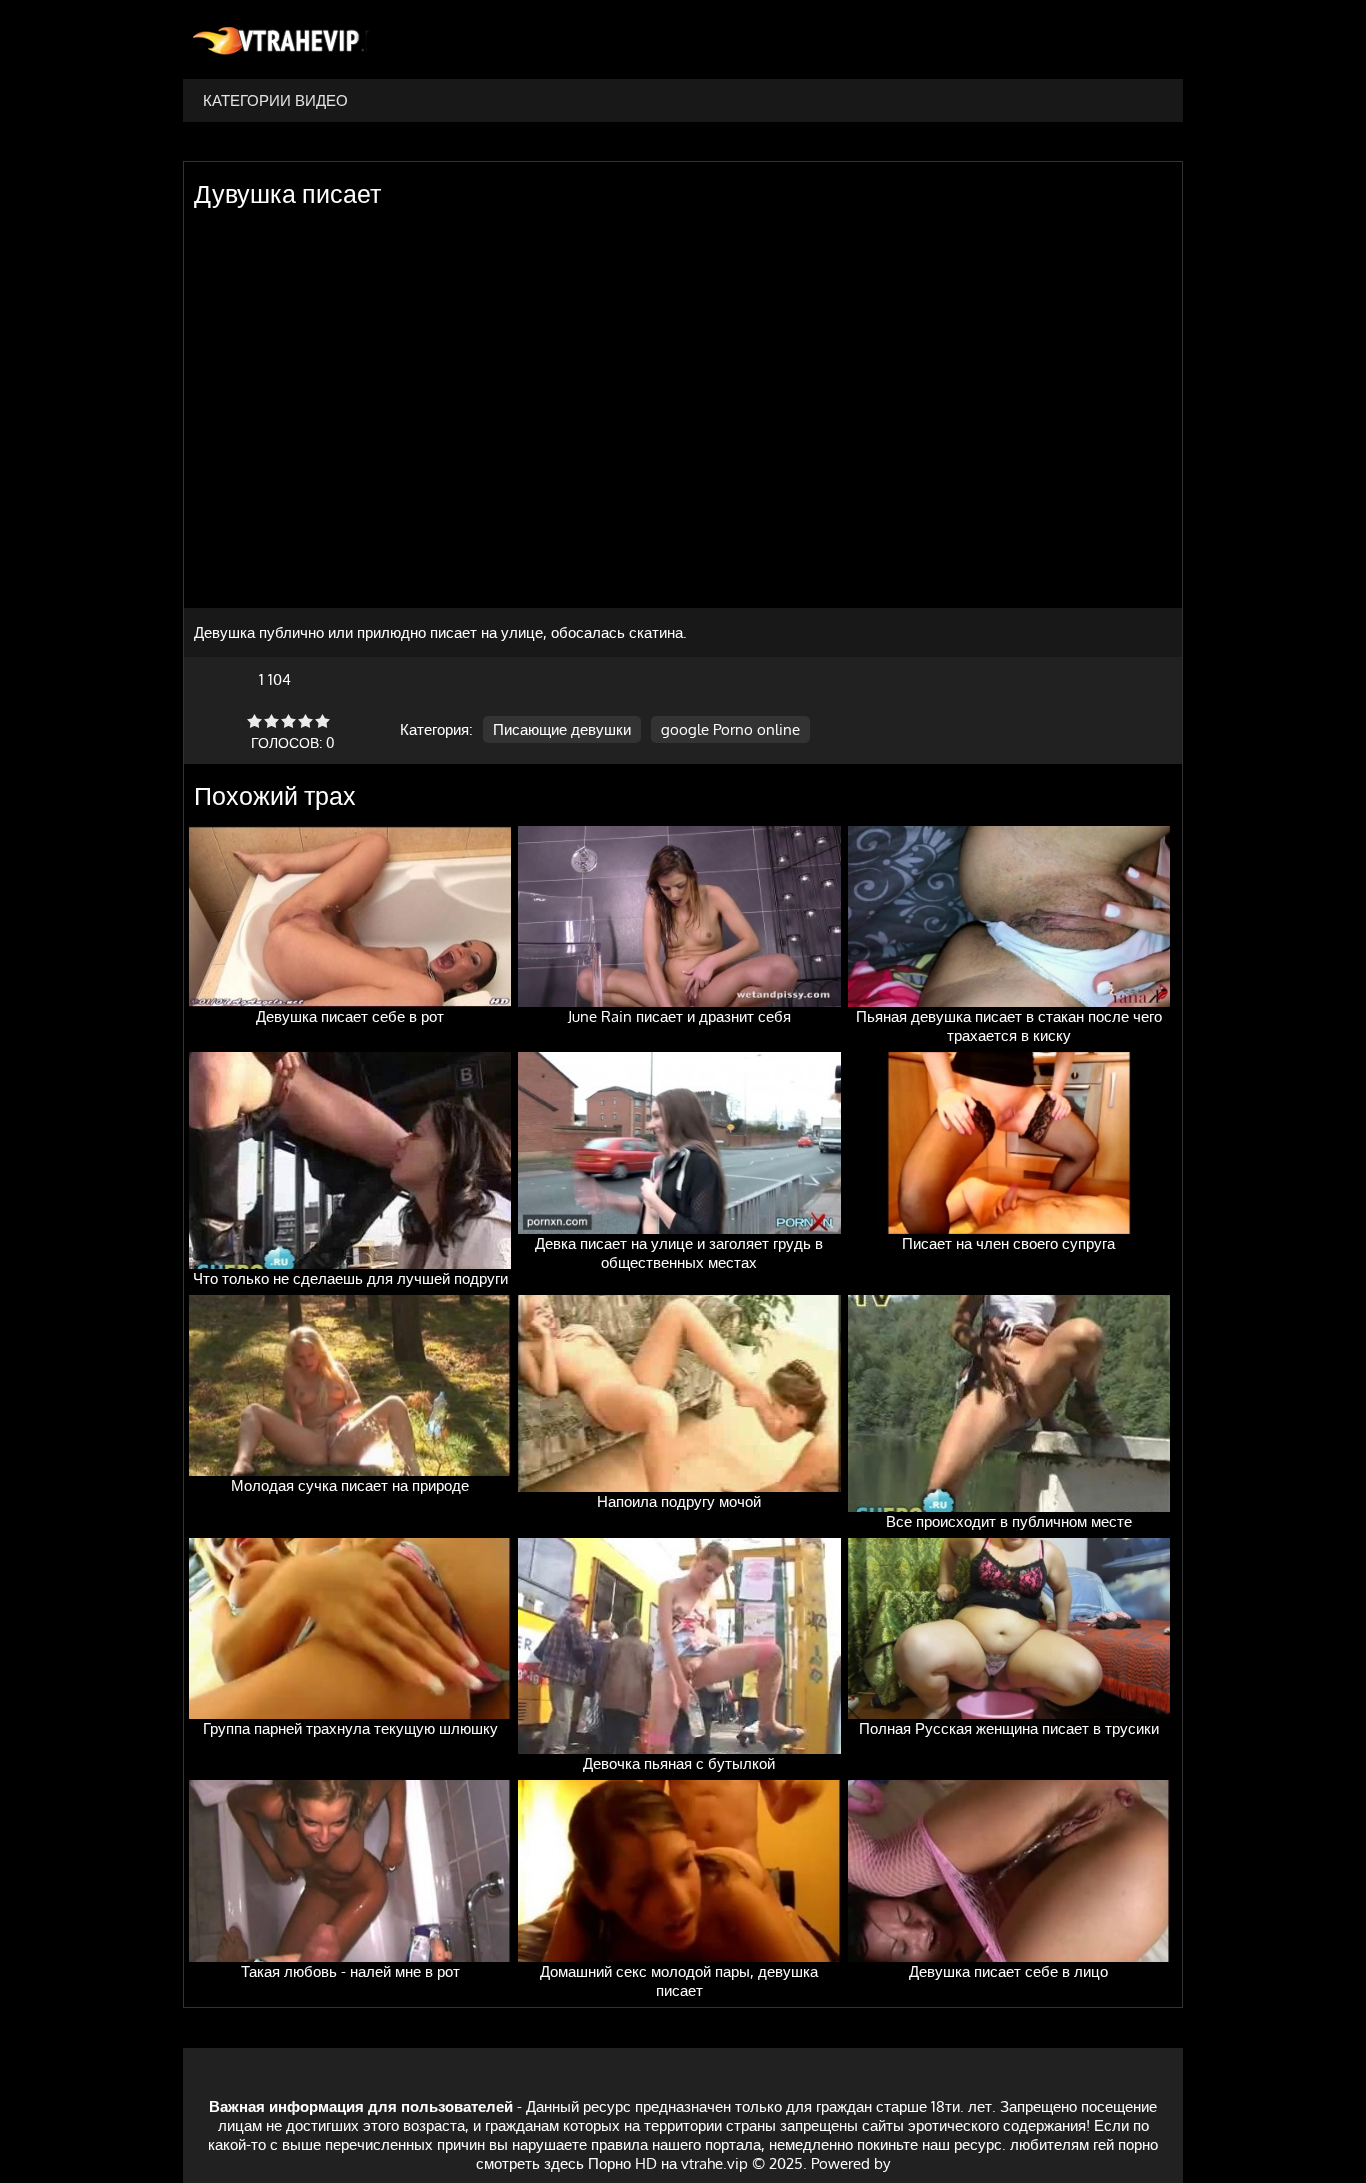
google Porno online (730, 729)
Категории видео (275, 100)
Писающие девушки (562, 729)
